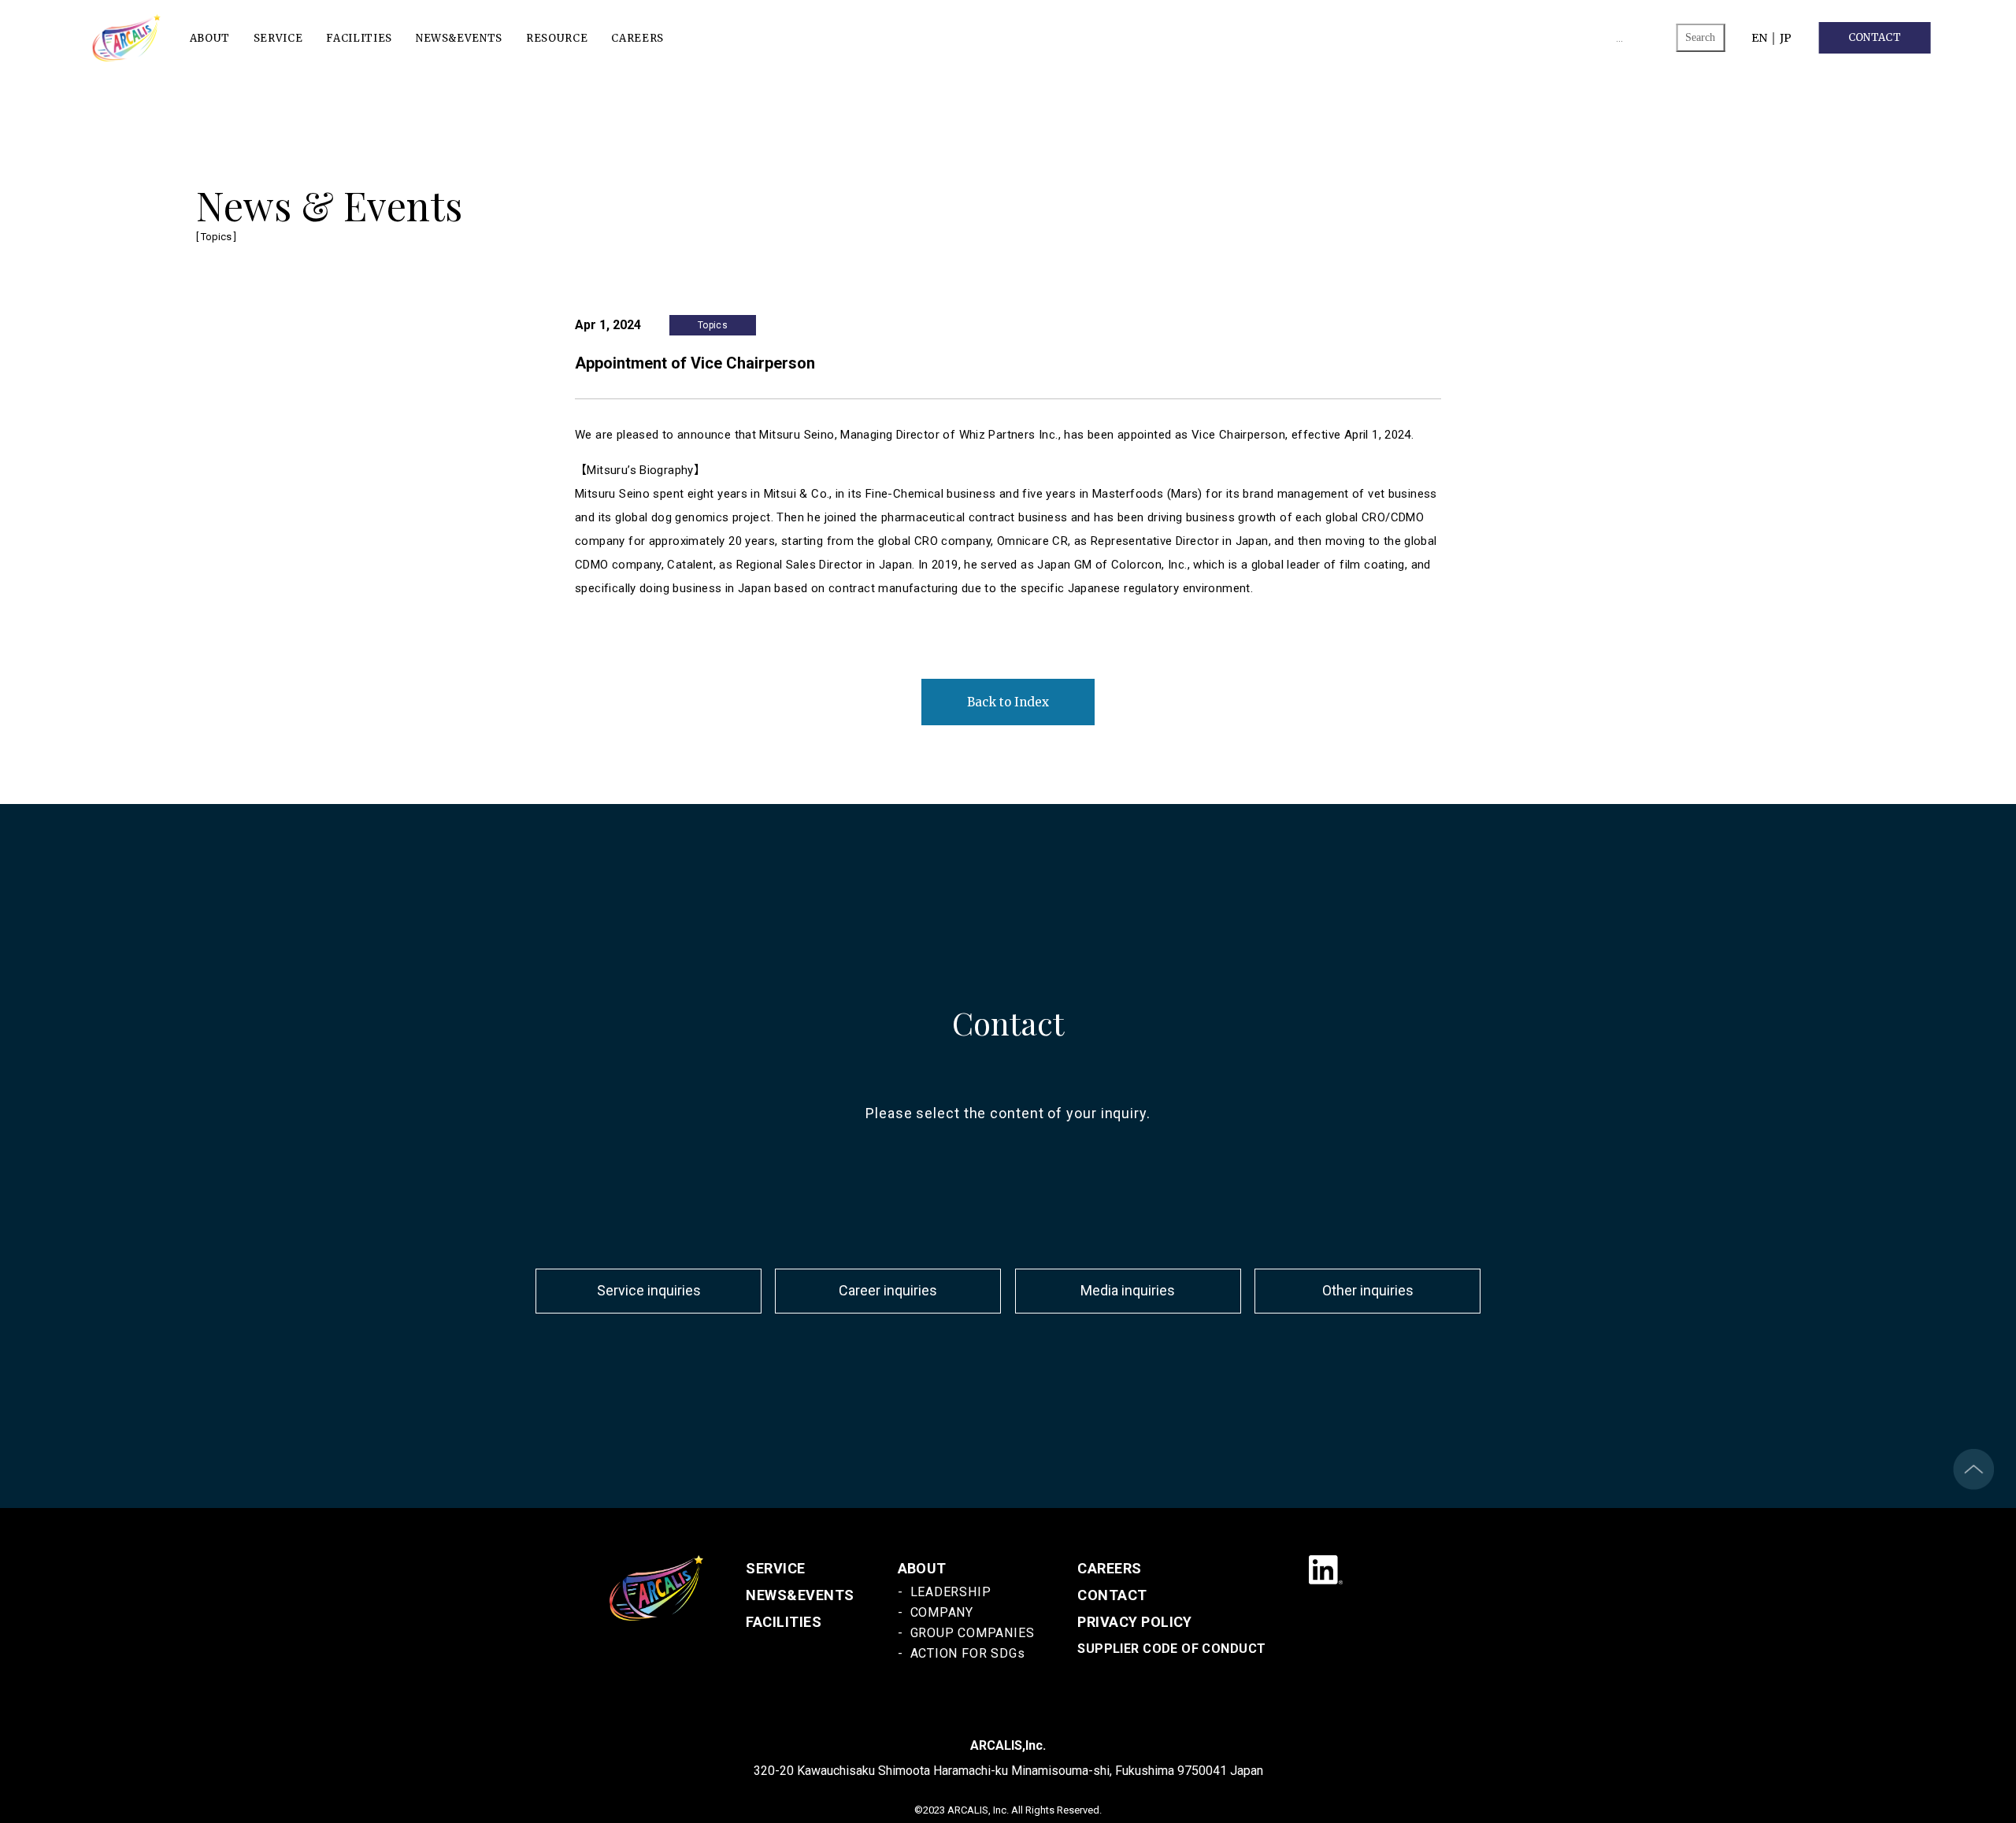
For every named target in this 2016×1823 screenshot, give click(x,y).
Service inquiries (649, 1291)
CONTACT (1875, 37)
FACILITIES (359, 37)
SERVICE (278, 37)
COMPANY (942, 1612)
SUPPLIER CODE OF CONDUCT (1171, 1649)
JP (1786, 38)
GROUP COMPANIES (973, 1633)
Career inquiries (888, 1291)
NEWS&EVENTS (459, 37)
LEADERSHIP (951, 1592)
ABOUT (210, 37)
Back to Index (1008, 702)
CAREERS (637, 37)
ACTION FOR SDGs (968, 1653)
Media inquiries (1128, 1291)
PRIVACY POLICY (1135, 1622)
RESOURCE (557, 37)
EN (1759, 38)
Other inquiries (1368, 1291)
